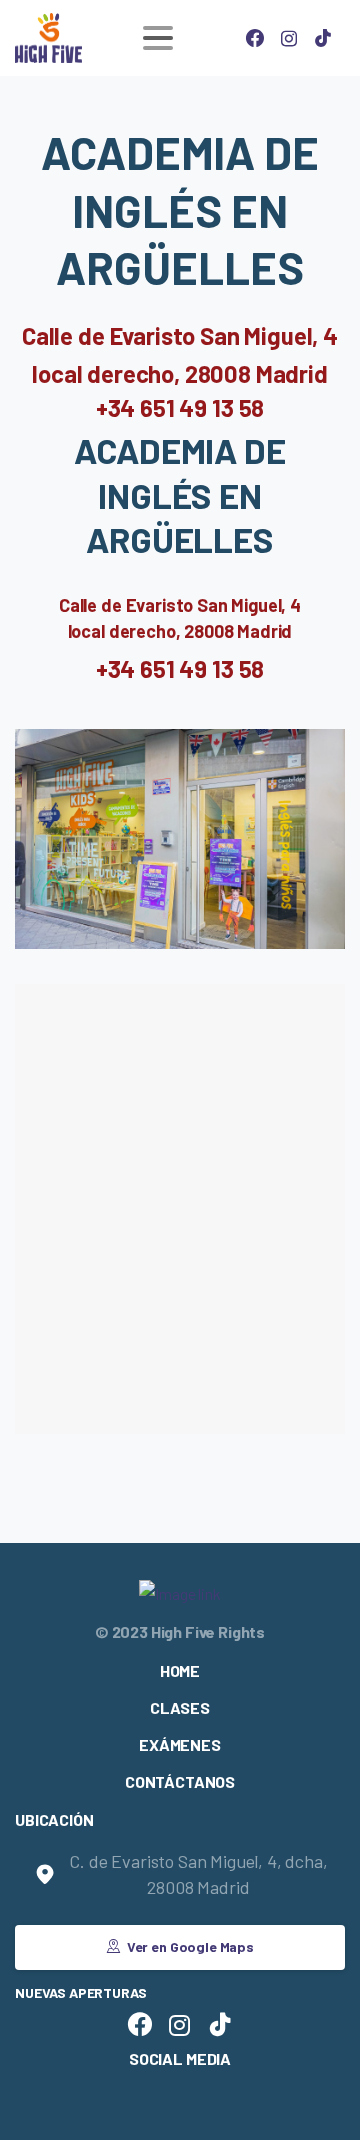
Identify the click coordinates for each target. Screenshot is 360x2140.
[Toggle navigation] (158, 38)
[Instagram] (289, 38)
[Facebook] (255, 38)
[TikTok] (323, 38)
